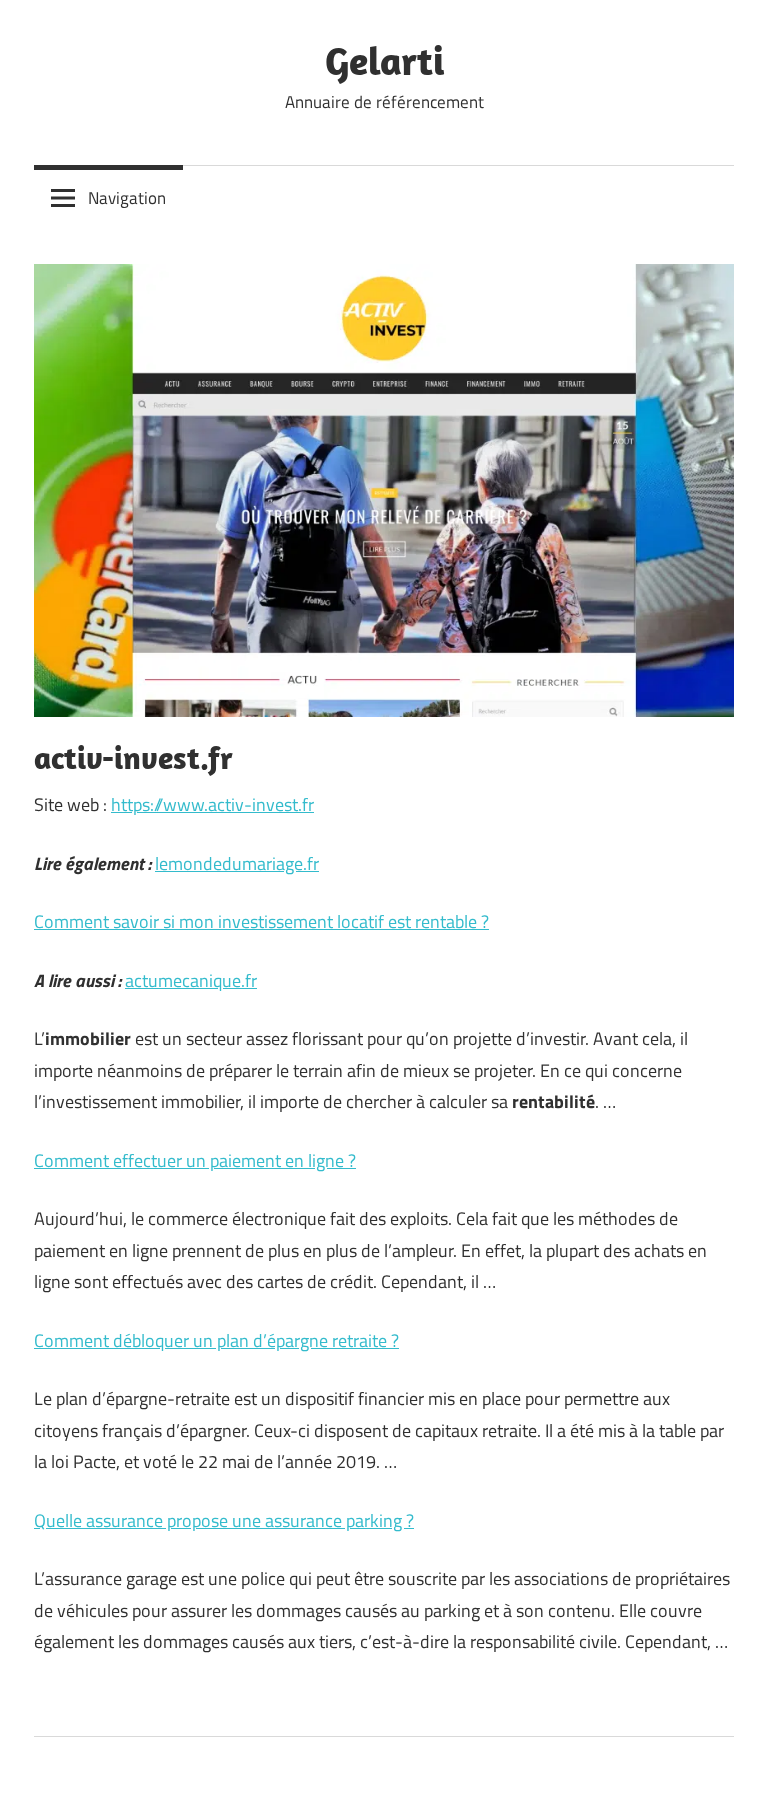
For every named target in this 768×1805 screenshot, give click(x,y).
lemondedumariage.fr (237, 863)
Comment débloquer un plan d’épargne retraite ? (216, 1340)
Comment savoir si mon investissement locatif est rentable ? (261, 921)
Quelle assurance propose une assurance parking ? (224, 1520)
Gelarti (384, 60)
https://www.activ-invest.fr (212, 804)
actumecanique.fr (191, 980)
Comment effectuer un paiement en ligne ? (195, 1160)
